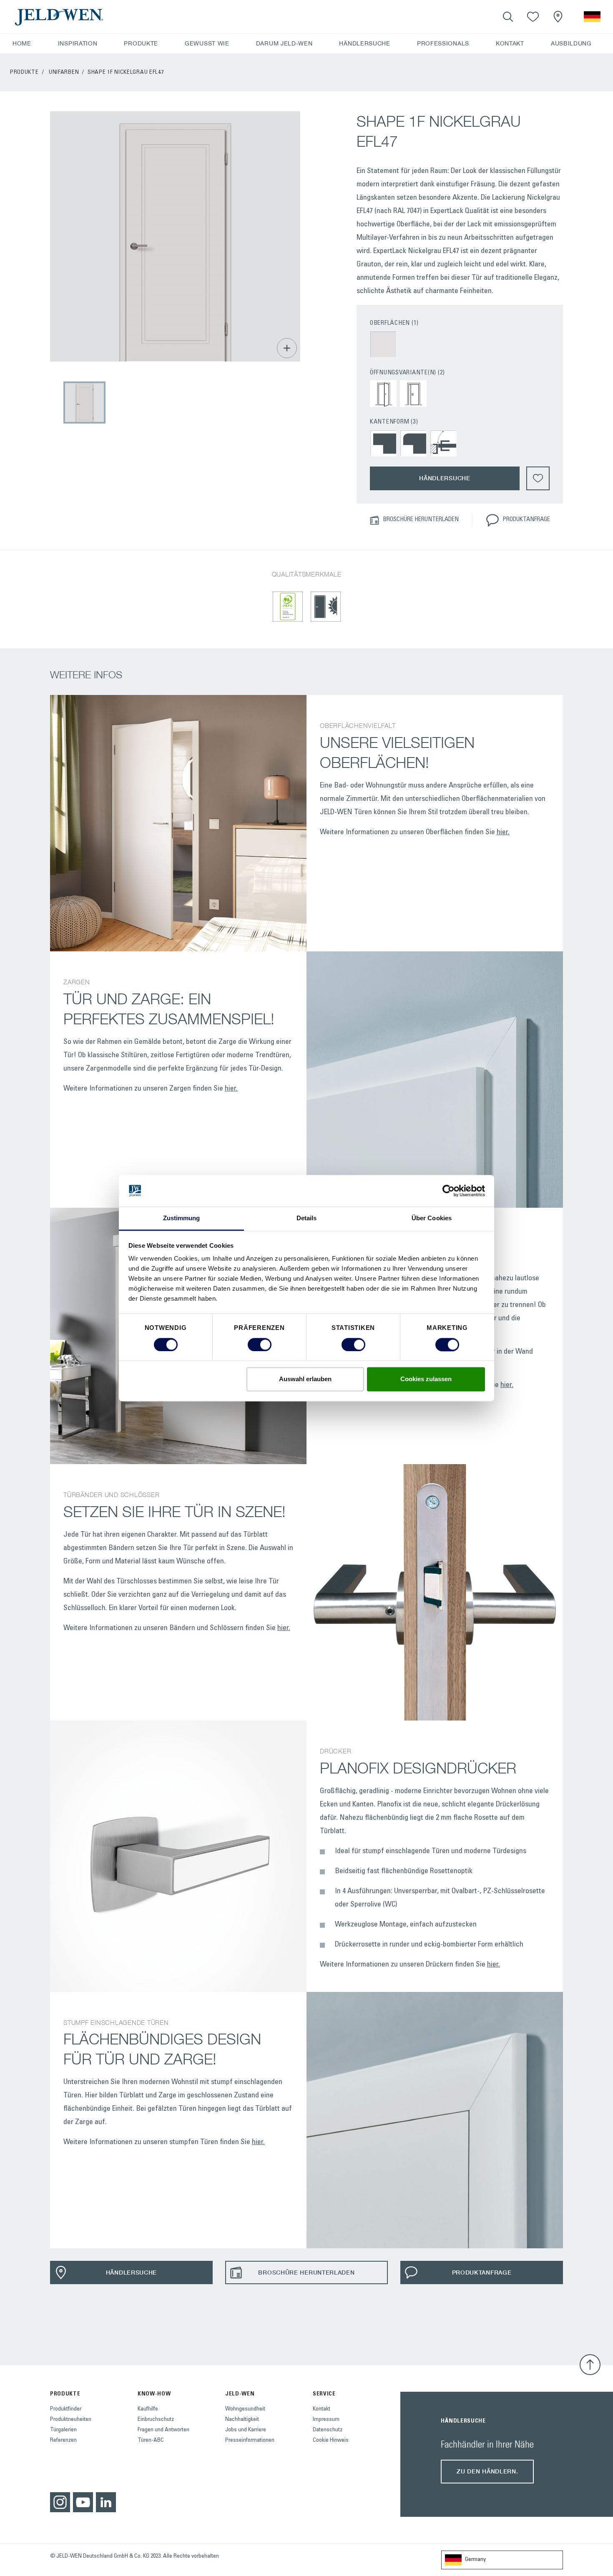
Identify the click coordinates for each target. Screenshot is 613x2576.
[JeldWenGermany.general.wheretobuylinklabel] (558, 17)
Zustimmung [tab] (182, 1218)
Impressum (326, 2420)
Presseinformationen (250, 2441)
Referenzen (63, 2441)
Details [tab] (307, 1218)
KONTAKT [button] (510, 43)
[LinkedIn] (106, 2502)
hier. (503, 833)
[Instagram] (60, 2502)
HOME (22, 43)
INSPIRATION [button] (78, 43)
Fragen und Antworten (163, 2430)
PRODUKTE (24, 73)
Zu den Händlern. (487, 2471)
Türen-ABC (151, 2441)
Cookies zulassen (426, 1379)
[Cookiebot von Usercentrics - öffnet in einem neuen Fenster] (448, 1191)
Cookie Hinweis (331, 2441)
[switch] (260, 1344)
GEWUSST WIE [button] (207, 43)
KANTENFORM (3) (394, 422)
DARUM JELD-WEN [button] (284, 43)
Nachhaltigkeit (242, 2420)
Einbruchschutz (156, 2420)
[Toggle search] (508, 17)
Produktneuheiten (71, 2420)
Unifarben (64, 73)
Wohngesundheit (245, 2409)
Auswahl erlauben (305, 1379)
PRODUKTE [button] (141, 43)
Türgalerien (63, 2430)
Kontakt (322, 2409)
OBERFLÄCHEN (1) (394, 323)
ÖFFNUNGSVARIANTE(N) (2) (407, 373)
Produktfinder (66, 2409)
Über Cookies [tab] (432, 1218)
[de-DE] (592, 17)
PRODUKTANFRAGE (526, 520)
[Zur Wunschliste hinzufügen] (538, 478)
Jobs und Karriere (246, 2430)
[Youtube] (83, 2502)
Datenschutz (328, 2430)
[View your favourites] (533, 17)
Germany (475, 2560)
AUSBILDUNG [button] (571, 43)
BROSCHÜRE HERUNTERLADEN (421, 520)
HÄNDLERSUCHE (364, 43)
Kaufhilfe (148, 2409)
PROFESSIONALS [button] (443, 43)
